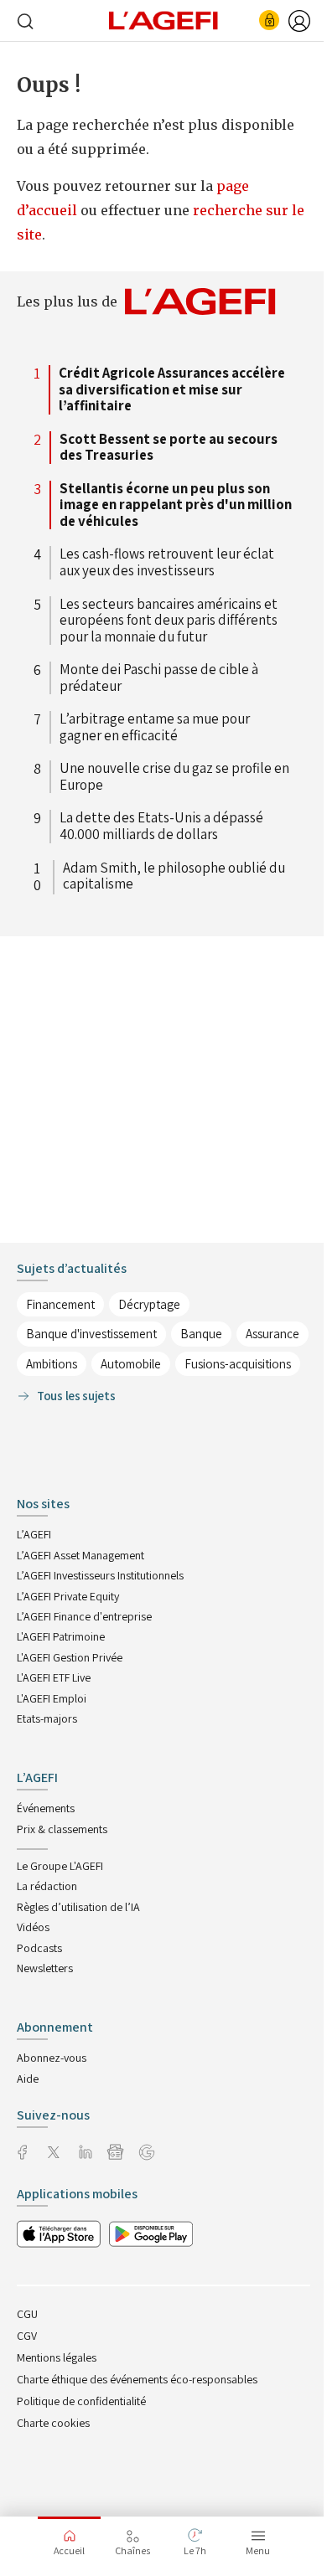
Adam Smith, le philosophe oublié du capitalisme (174, 877)
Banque (201, 1334)
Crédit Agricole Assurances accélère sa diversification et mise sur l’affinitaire (172, 390)
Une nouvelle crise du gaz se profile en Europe (174, 777)
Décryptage (149, 1304)
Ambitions (52, 1364)
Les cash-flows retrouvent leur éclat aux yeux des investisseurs (167, 562)
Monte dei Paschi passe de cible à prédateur (159, 678)
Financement (60, 1304)
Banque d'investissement (91, 1334)
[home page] (163, 19)
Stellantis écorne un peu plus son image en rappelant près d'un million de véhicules (176, 505)
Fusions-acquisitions (238, 1364)
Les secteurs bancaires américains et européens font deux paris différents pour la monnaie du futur (169, 621)
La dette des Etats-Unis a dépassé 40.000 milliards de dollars (161, 826)
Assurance (272, 1334)
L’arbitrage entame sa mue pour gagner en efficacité (155, 727)
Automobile (131, 1364)
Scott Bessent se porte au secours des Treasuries (169, 448)
